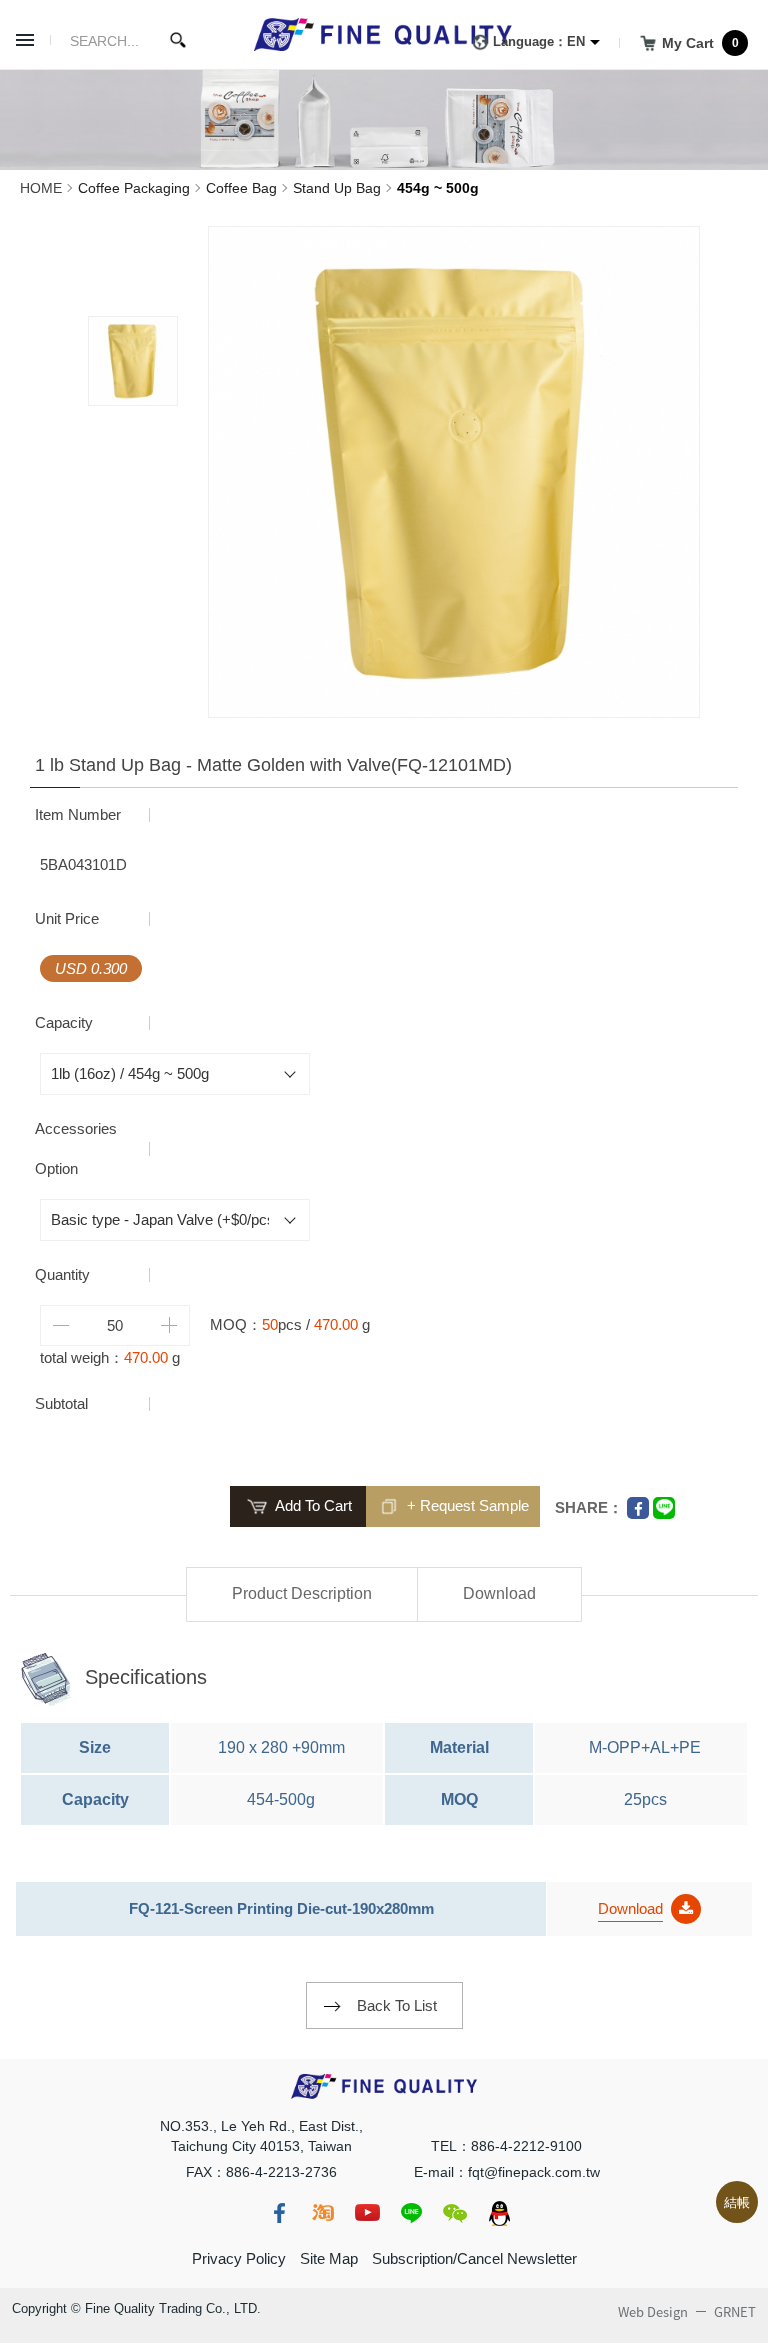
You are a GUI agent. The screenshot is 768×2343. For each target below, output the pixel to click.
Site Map (329, 2258)
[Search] (178, 40)
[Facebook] (638, 1508)
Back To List (397, 2005)
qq (499, 2213)
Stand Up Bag (337, 188)
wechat (455, 2213)
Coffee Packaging (134, 188)
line (411, 2213)
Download (499, 1593)
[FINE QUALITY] (384, 34)
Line (664, 1508)
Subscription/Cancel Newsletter (474, 2258)
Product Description (302, 1593)
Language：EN (539, 41)
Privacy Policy (239, 2258)
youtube (367, 2213)
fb (279, 2213)
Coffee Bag (241, 188)
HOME (41, 188)
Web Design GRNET (687, 2312)
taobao (323, 2213)
